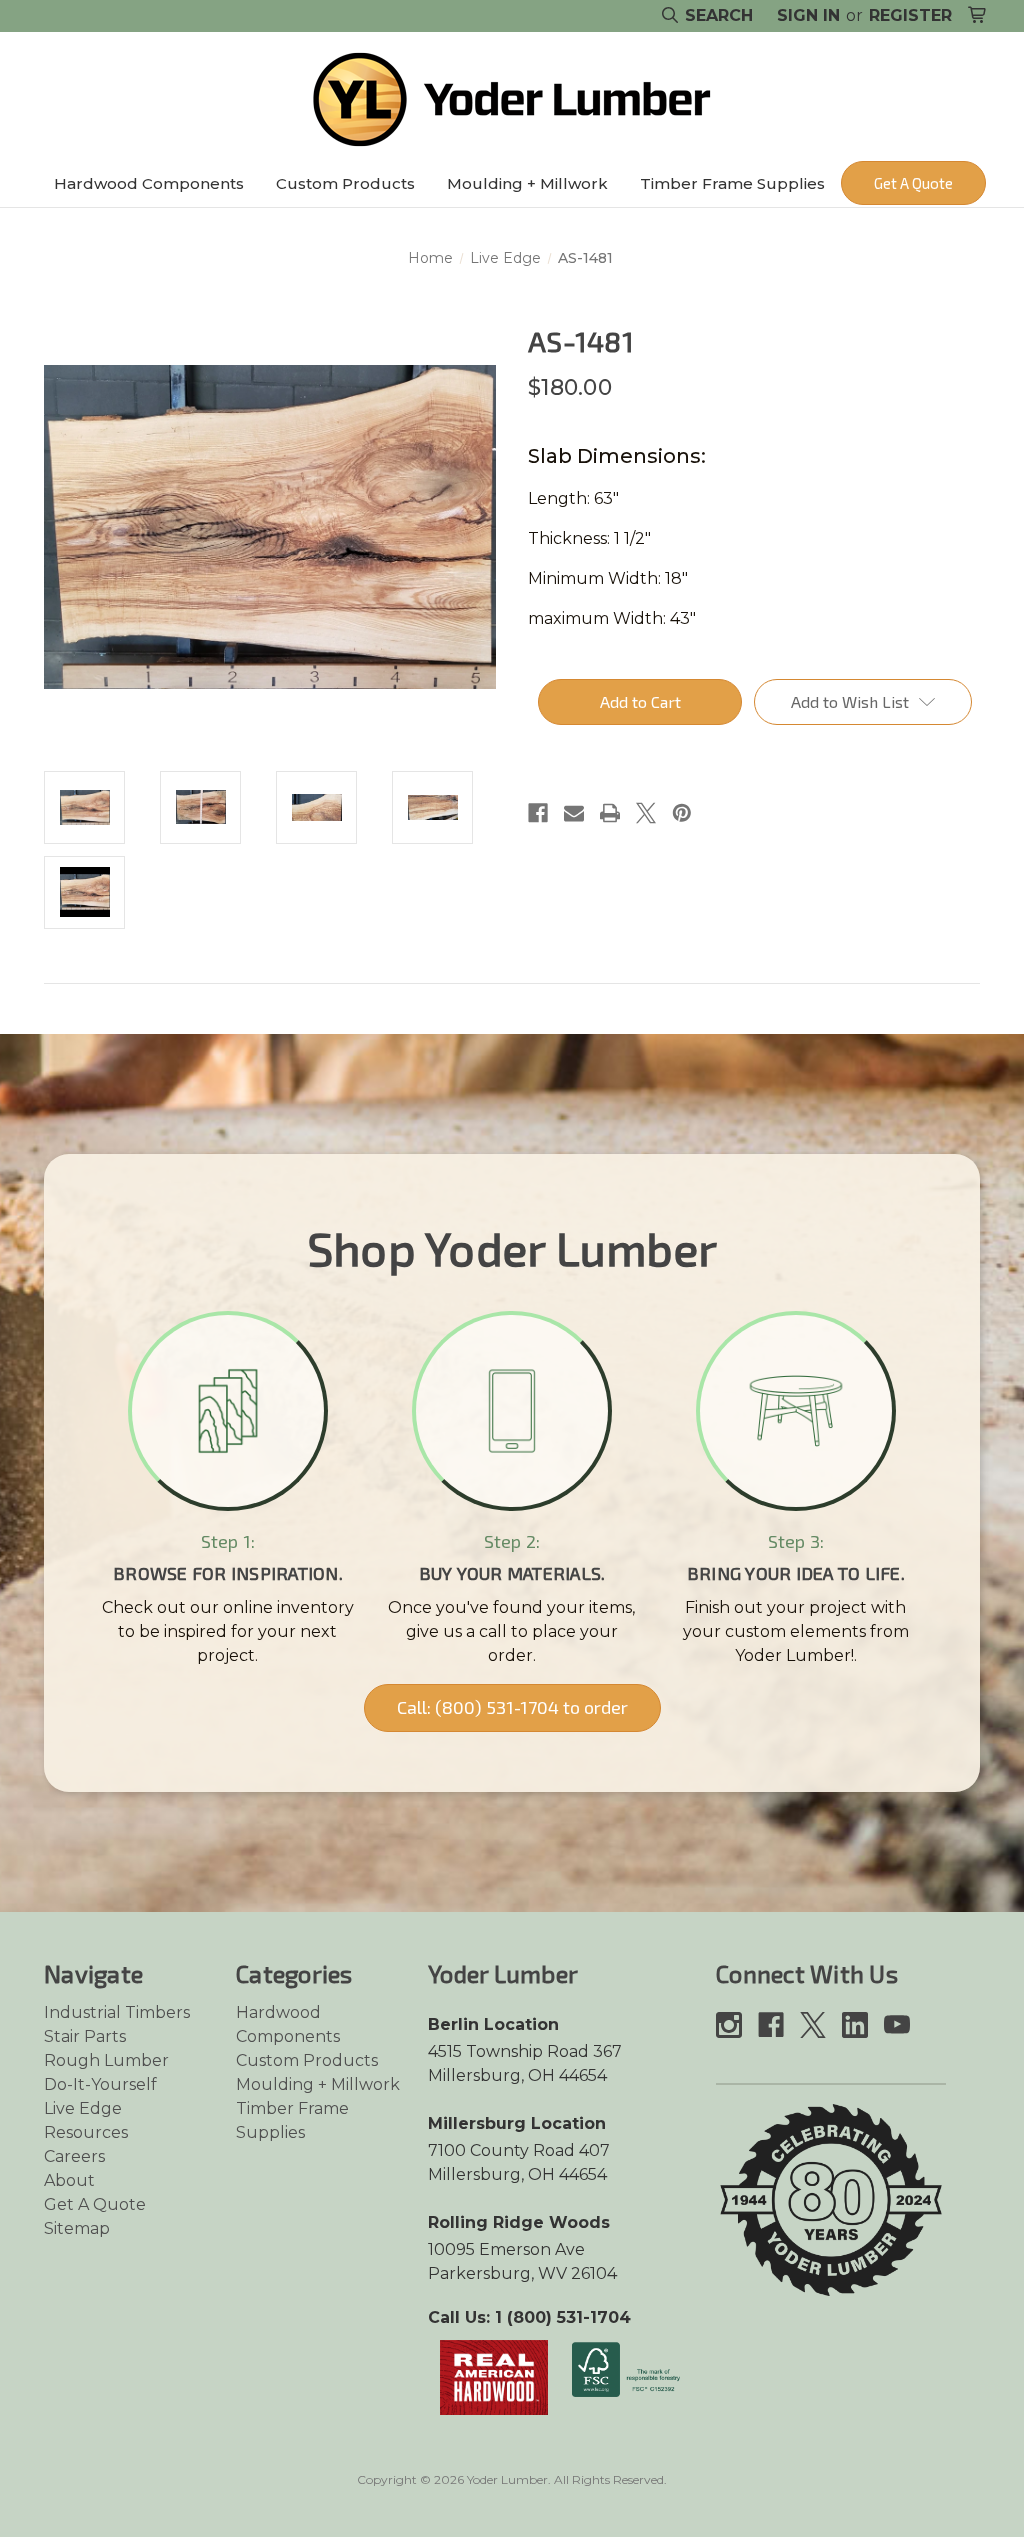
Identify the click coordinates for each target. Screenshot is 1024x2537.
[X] (646, 813)
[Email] (574, 813)
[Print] (610, 813)
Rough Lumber (106, 2060)
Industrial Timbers (117, 2012)
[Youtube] (897, 2025)
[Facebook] (538, 813)
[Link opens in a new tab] (494, 2376)
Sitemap (77, 2228)
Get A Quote (913, 183)
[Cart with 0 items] (978, 16)
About (69, 2180)
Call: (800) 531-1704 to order (512, 1707)
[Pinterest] (682, 813)
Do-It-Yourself (100, 2084)
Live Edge (83, 2108)
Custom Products (345, 183)
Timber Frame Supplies (732, 183)
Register (910, 15)
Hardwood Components (149, 183)
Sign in (808, 15)
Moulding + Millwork (527, 183)
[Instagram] (729, 2025)
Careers (74, 2156)
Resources (86, 2132)
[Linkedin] (855, 2025)
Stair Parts (85, 2036)
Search (716, 15)
